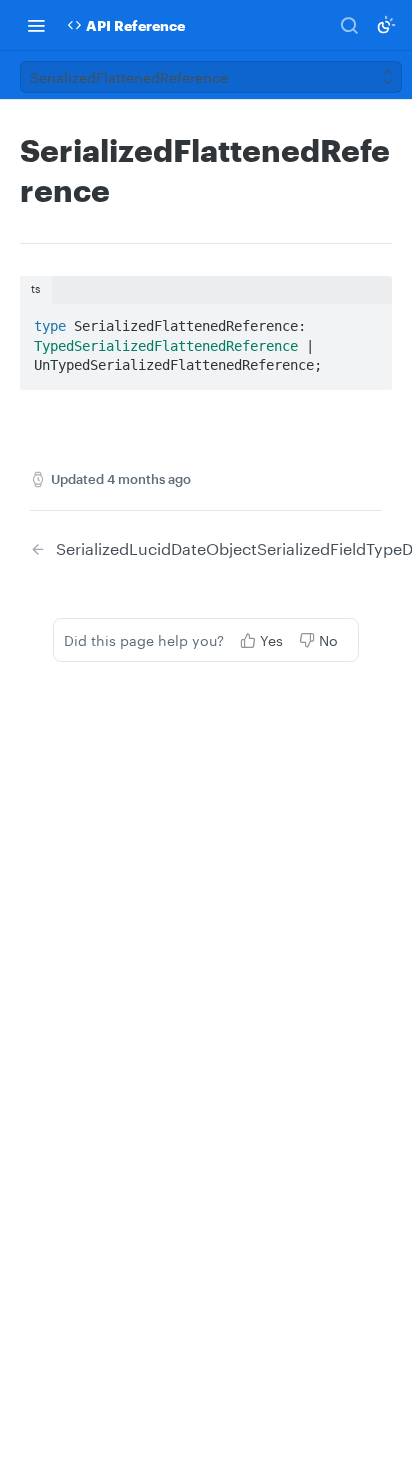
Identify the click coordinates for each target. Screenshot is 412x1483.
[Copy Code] (368, 320)
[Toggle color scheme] (386, 25)
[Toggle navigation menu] (36, 25)
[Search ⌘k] (349, 25)
